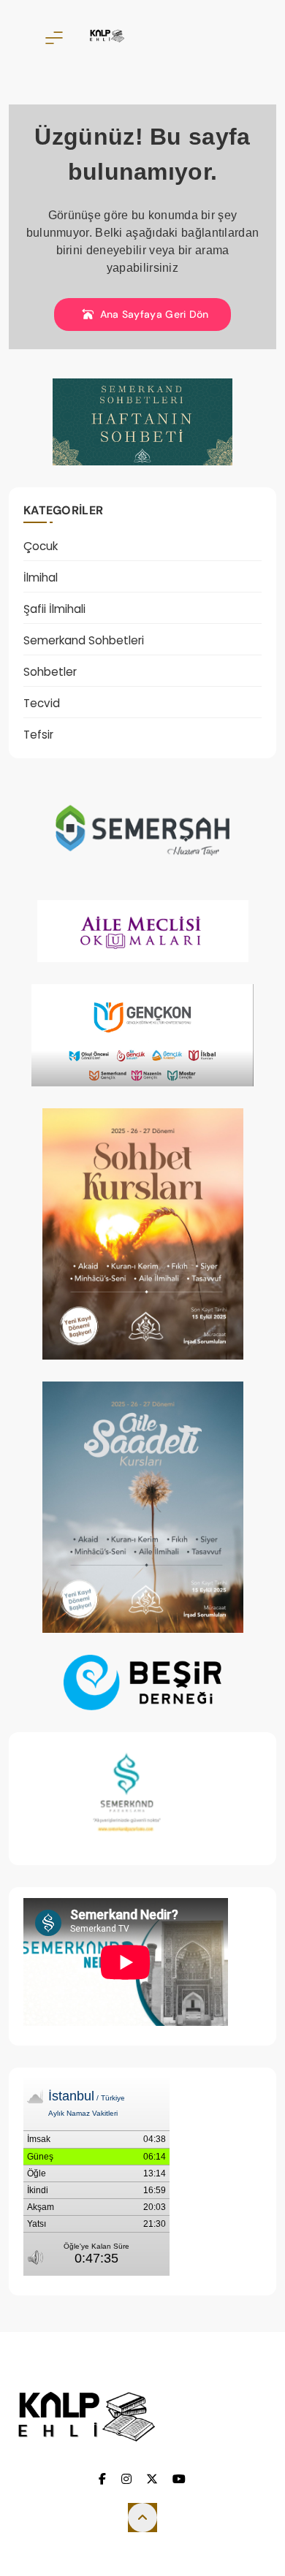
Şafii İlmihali (54, 609)
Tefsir (38, 735)
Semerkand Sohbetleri (84, 640)
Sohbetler (50, 672)
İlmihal (41, 578)
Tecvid (42, 703)
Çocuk (41, 546)
